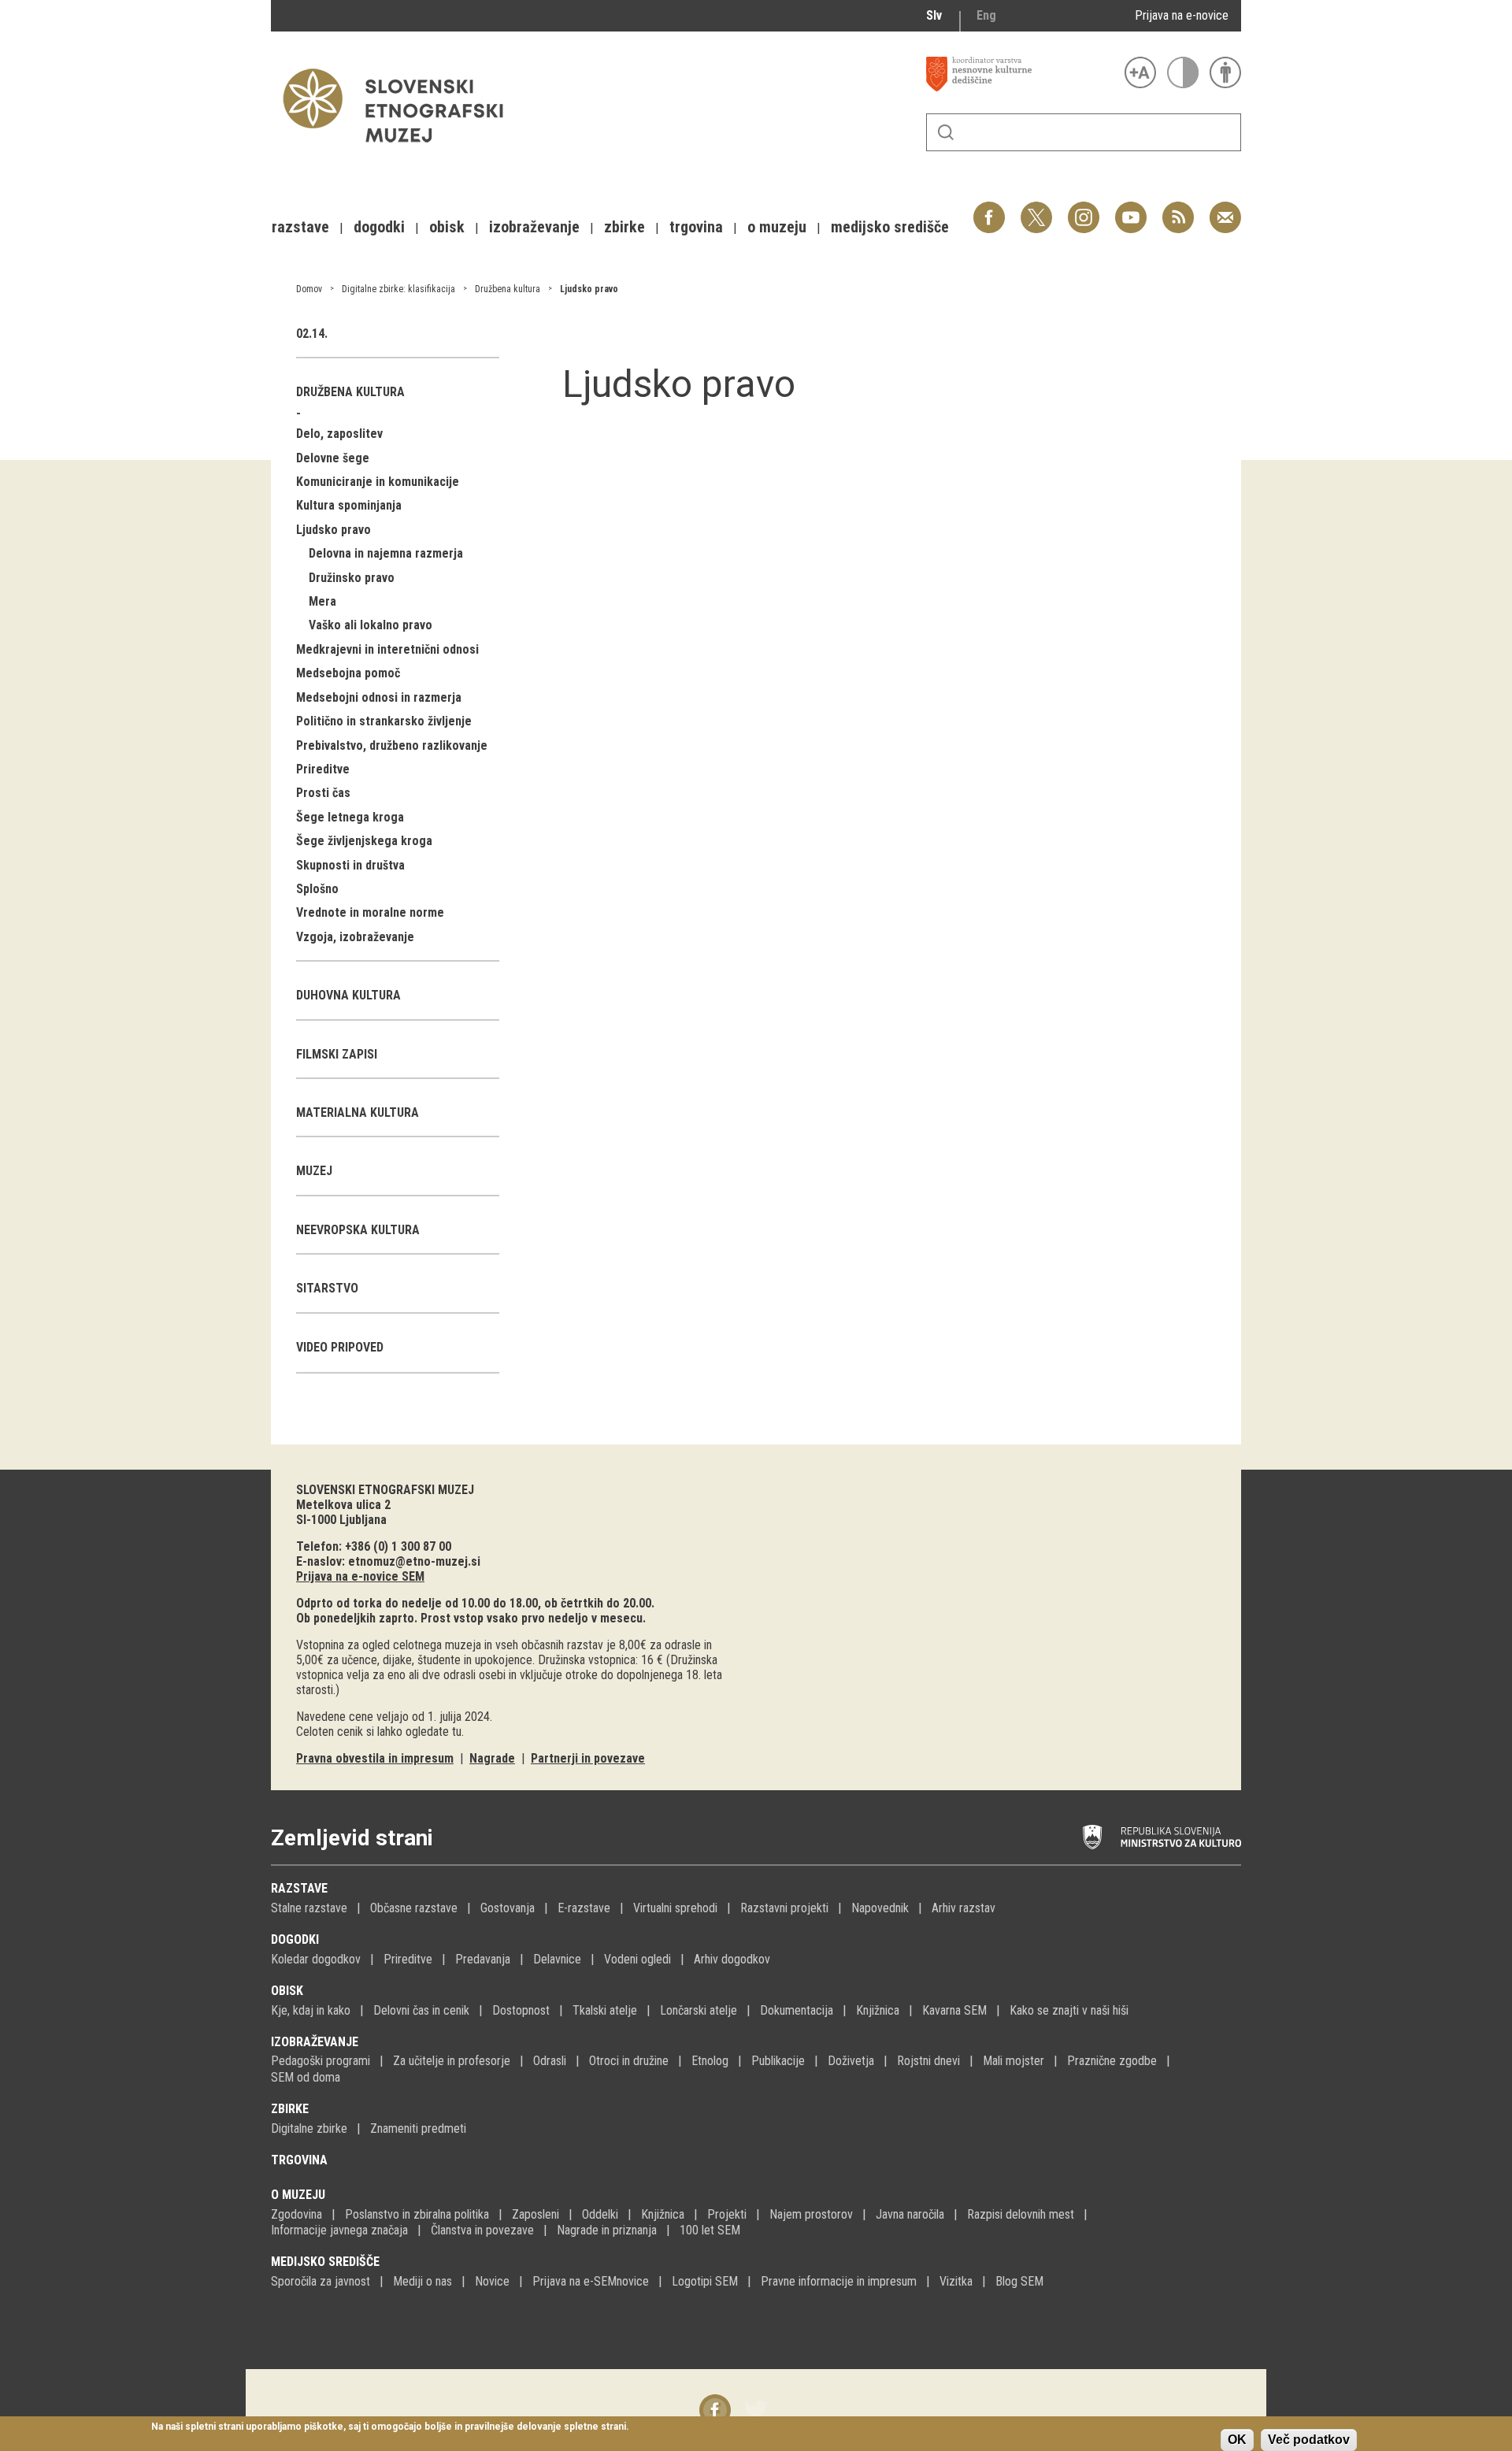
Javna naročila (910, 2214)
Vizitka (956, 2281)
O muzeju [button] (777, 227)
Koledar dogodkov (316, 1959)
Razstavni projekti (784, 1908)
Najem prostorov (811, 2214)
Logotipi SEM (705, 2281)
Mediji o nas (422, 2281)
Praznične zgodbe (1112, 2061)
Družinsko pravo (352, 578)
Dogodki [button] (379, 227)
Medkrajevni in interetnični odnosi (387, 649)
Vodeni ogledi (637, 1959)
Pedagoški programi (321, 2061)
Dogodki (295, 1939)
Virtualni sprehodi (675, 1908)
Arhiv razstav (964, 1908)
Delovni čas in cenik (421, 2010)
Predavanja (483, 1959)
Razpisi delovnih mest (1021, 2214)
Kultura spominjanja (349, 505)
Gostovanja (508, 1908)
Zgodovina (296, 2214)
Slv (934, 15)
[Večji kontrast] (1183, 72)
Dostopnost (521, 2010)
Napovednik (880, 1908)
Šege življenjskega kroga (364, 841)
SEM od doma (306, 2077)
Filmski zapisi (337, 1054)
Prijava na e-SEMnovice (591, 2281)
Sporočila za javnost (321, 2281)
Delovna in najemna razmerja (386, 553)
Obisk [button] (447, 227)
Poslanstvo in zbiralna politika (417, 2214)
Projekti (727, 2214)
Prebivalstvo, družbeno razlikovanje (392, 745)
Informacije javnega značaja (339, 2230)
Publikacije (778, 2061)
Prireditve (323, 769)
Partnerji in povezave (588, 1758)
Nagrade (492, 1758)
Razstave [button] (300, 227)
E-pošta (1225, 209)
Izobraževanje (315, 2042)
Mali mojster (1014, 2061)
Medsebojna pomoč (348, 673)
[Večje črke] (1140, 72)
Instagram (1084, 209)
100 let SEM (710, 2230)
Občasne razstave (414, 1908)
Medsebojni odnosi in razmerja (379, 697)
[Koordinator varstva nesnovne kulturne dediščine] (1021, 74)
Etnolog (710, 2061)
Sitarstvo (327, 1288)
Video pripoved (340, 1347)
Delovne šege (333, 458)
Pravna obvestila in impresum (375, 1758)
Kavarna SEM (954, 2010)
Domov (309, 289)
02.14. (312, 334)
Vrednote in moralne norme (370, 912)
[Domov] (401, 150)
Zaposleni (535, 2214)
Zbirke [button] (624, 227)
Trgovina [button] (696, 227)
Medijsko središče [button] (890, 227)
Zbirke (290, 2109)
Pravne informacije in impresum (839, 2281)
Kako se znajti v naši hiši (1069, 2010)
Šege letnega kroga (350, 817)
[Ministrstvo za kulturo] (1162, 1837)
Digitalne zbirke (309, 2128)
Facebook (989, 209)
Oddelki (600, 2214)
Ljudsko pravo (589, 289)
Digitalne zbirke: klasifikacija (398, 289)
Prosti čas (323, 793)
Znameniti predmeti (418, 2128)
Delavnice (557, 1959)
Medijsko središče (325, 2262)
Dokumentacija (797, 2010)
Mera (322, 601)
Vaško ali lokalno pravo (371, 625)
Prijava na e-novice (1182, 15)
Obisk (287, 1991)
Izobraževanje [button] (534, 227)
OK (1237, 2440)
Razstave (299, 1888)
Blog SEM (1019, 2281)
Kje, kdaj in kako (311, 2010)
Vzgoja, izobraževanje (355, 937)
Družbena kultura (508, 289)
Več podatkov (1309, 2440)
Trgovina (299, 2160)
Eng (986, 15)
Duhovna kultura (348, 995)
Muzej (314, 1171)
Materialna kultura (358, 1112)
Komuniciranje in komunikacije (378, 482)
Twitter (1036, 209)
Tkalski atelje (605, 2010)
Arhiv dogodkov (732, 1959)
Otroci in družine (629, 2061)
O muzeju (298, 2195)
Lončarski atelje (699, 2010)
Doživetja (851, 2061)
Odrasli (550, 2061)
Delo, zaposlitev (339, 434)
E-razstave (584, 1908)
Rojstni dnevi (928, 2061)
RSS (1174, 209)
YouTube (1131, 209)
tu (457, 1732)
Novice (492, 2281)
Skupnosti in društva (350, 865)
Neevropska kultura (358, 1230)
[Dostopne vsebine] (1225, 72)
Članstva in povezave (482, 2230)
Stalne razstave (309, 1908)
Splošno (317, 889)
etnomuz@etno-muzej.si (414, 1561)
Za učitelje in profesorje (452, 2061)
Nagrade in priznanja (607, 2230)
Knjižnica (878, 2010)
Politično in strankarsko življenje (384, 721)
